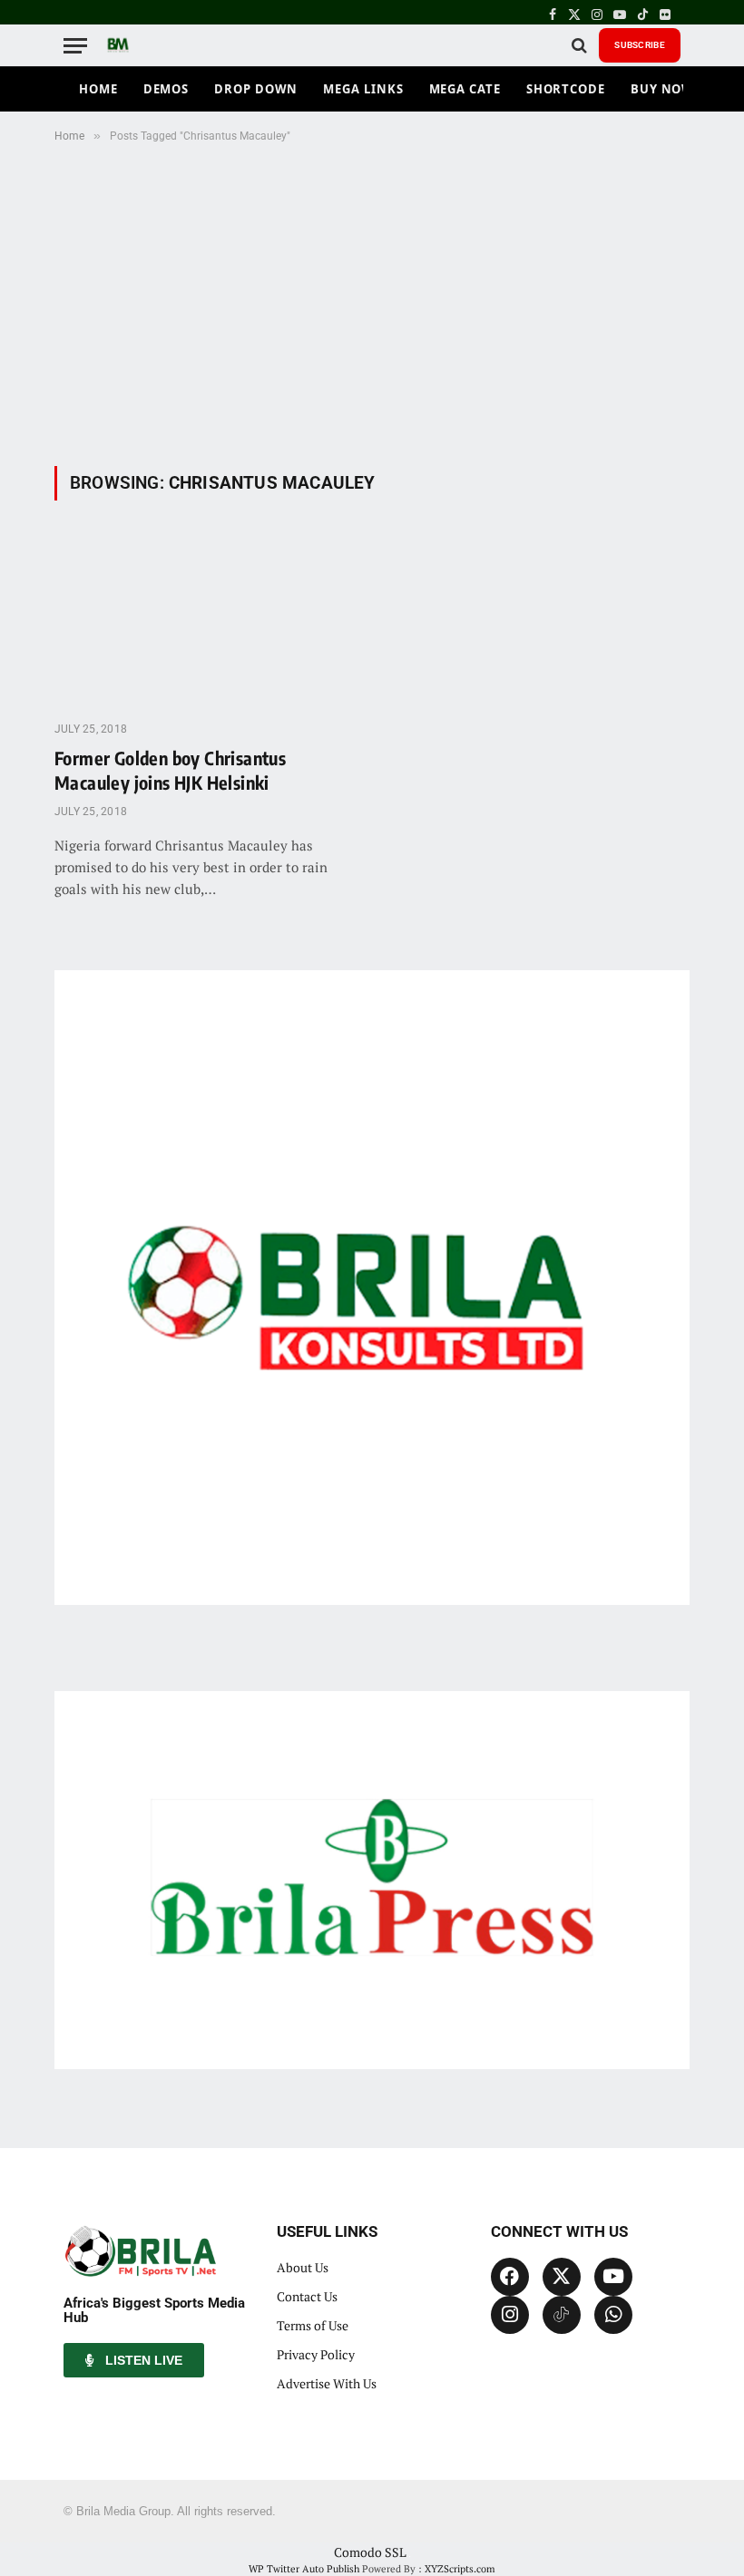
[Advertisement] (372, 301)
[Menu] (75, 46)
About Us (303, 2267)
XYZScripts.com (460, 2569)
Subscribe (640, 45)
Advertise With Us (327, 2383)
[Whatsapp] (613, 2315)
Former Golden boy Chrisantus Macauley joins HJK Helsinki (170, 770)
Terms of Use (313, 2325)
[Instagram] (510, 2315)
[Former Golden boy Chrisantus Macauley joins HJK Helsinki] (205, 622)
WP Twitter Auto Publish (304, 2569)
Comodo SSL (370, 2552)
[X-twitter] (562, 2277)
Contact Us (307, 2296)
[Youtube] (613, 2277)
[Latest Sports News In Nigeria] (118, 45)
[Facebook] (510, 2277)
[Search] (579, 46)
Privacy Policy (316, 2354)
